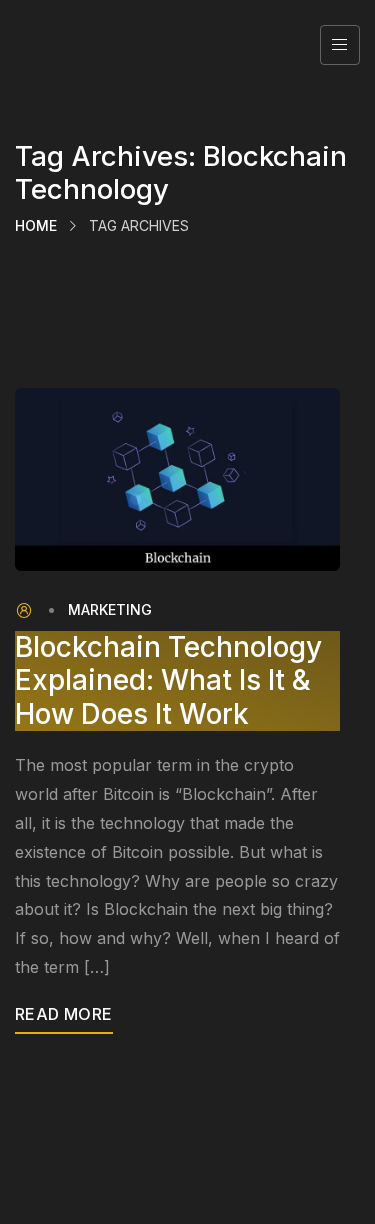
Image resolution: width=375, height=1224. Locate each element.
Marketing (110, 610)
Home (36, 225)
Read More (64, 1014)
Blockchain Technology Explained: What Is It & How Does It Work (168, 681)
